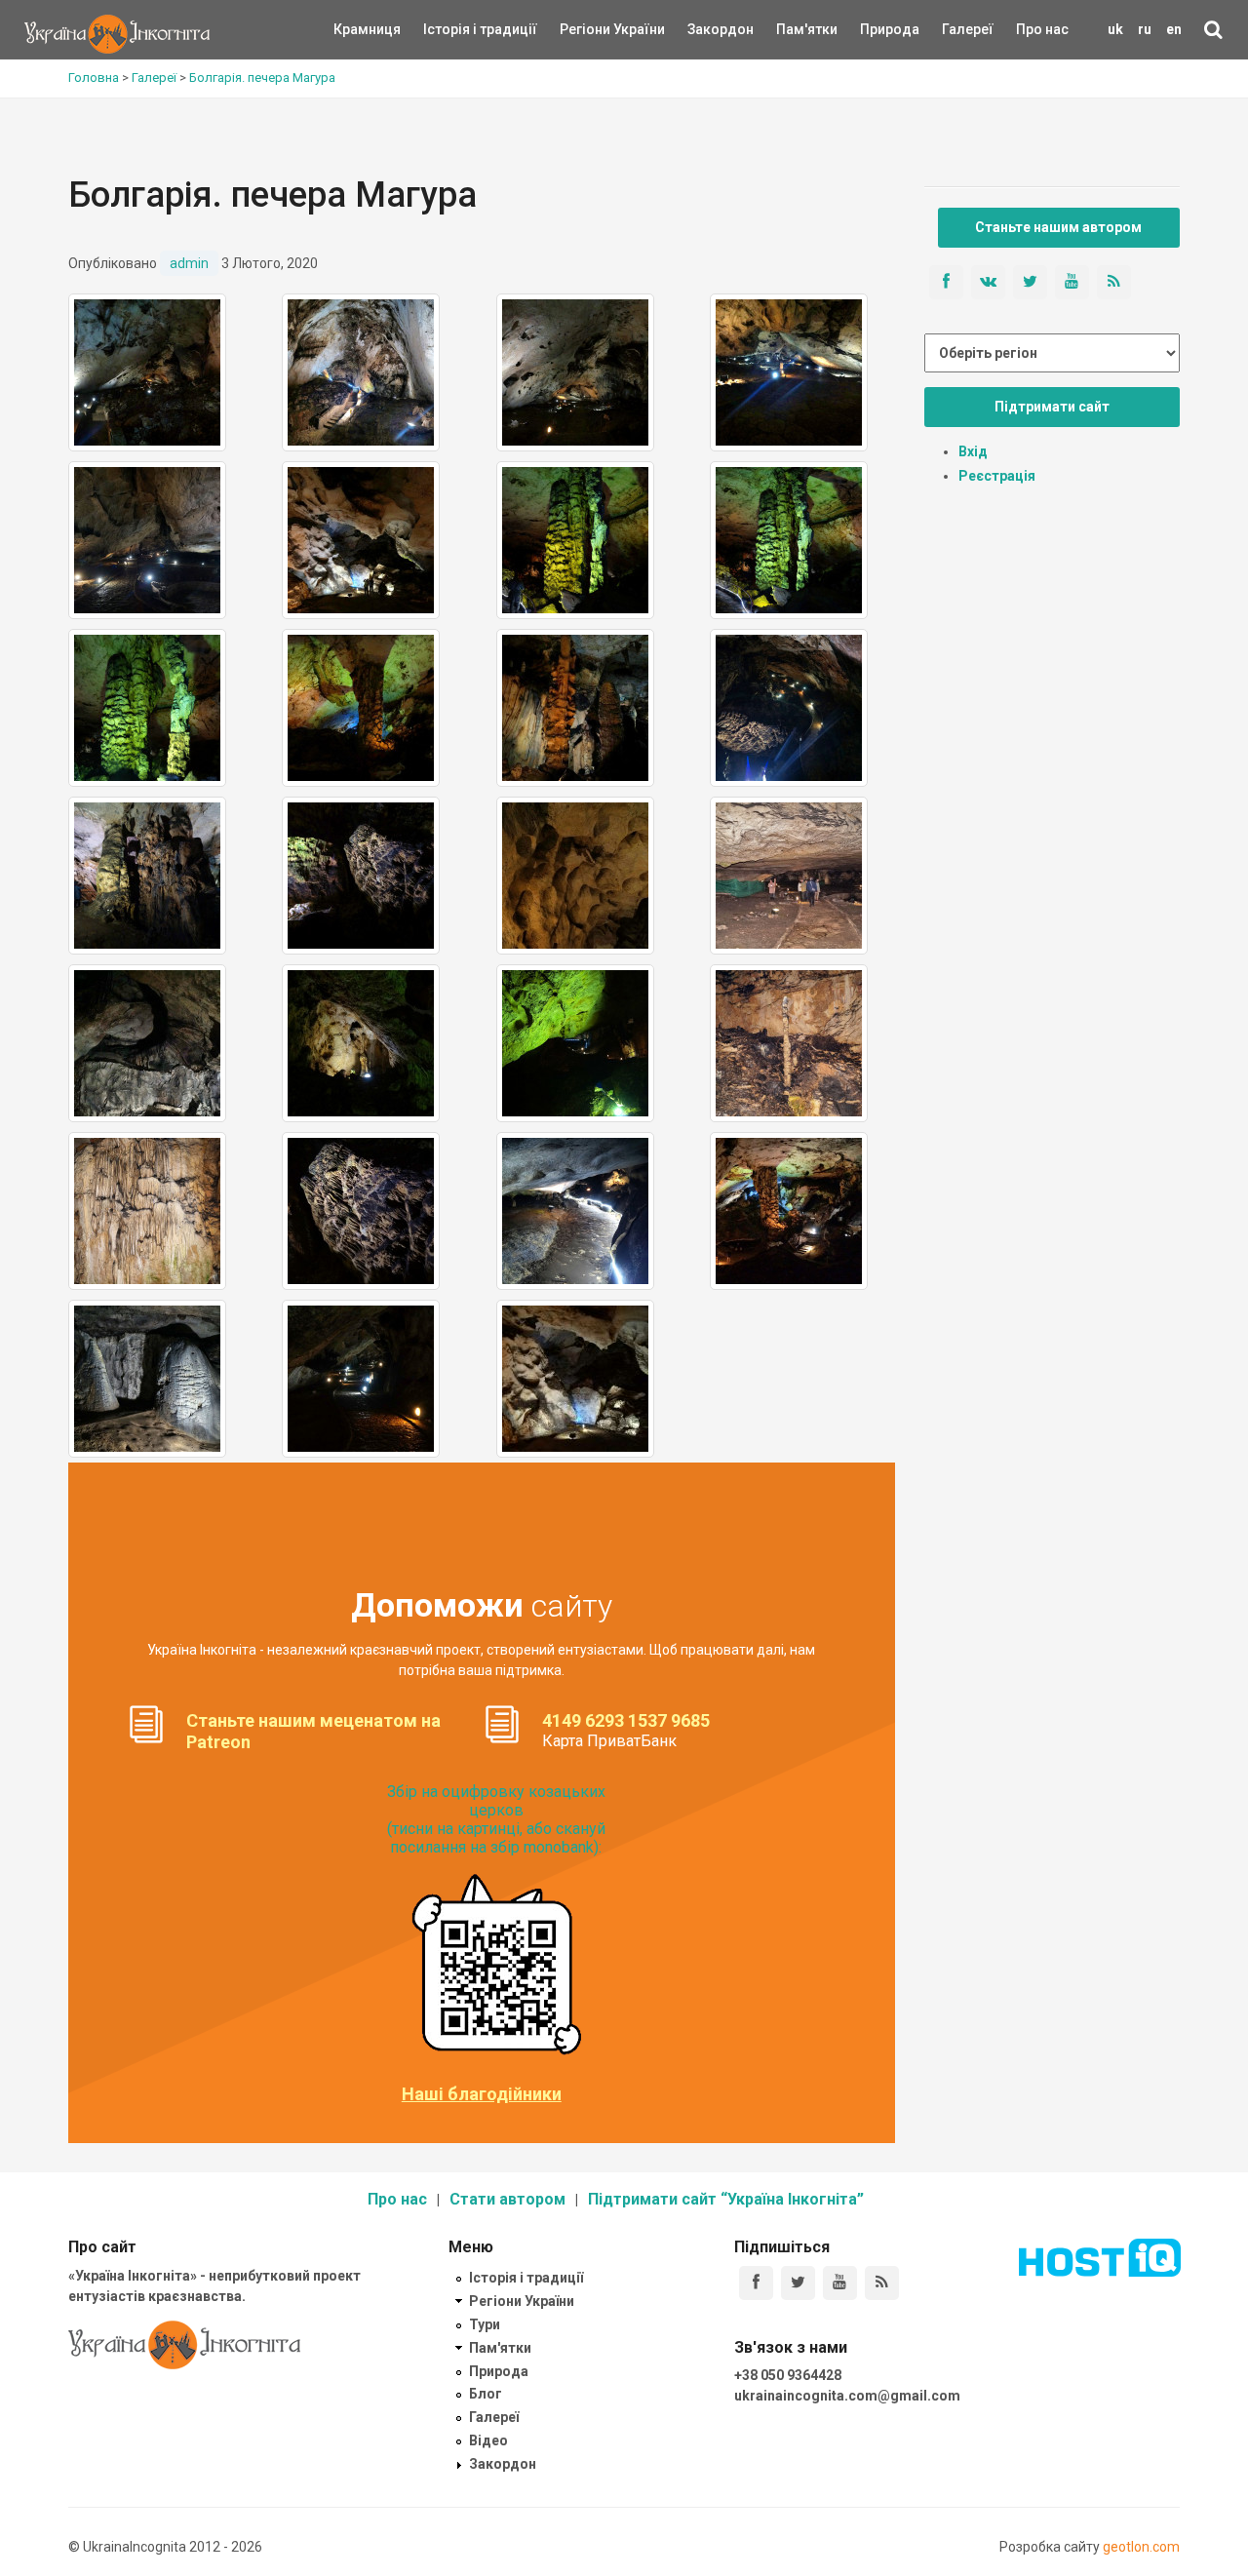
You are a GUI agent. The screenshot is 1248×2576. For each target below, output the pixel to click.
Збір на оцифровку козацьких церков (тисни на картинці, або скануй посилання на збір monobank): (496, 1820)
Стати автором (507, 2199)
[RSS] (882, 2283)
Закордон (704, 29)
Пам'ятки (792, 29)
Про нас (1042, 29)
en (1174, 29)
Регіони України (586, 29)
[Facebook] (756, 2283)
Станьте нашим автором (1058, 227)
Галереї (968, 29)
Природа (875, 29)
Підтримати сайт (1052, 407)
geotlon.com (1141, 2547)
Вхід (973, 451)
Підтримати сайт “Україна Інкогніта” (726, 2199)
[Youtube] (840, 2283)
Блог (486, 2394)
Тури (485, 2324)
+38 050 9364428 (788, 2375)
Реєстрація (997, 476)
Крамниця (367, 29)
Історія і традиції (452, 29)
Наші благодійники (482, 2094)
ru (1145, 29)
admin (189, 263)
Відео (488, 2440)
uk (1115, 29)
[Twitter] (798, 2283)
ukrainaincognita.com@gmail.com (847, 2396)
